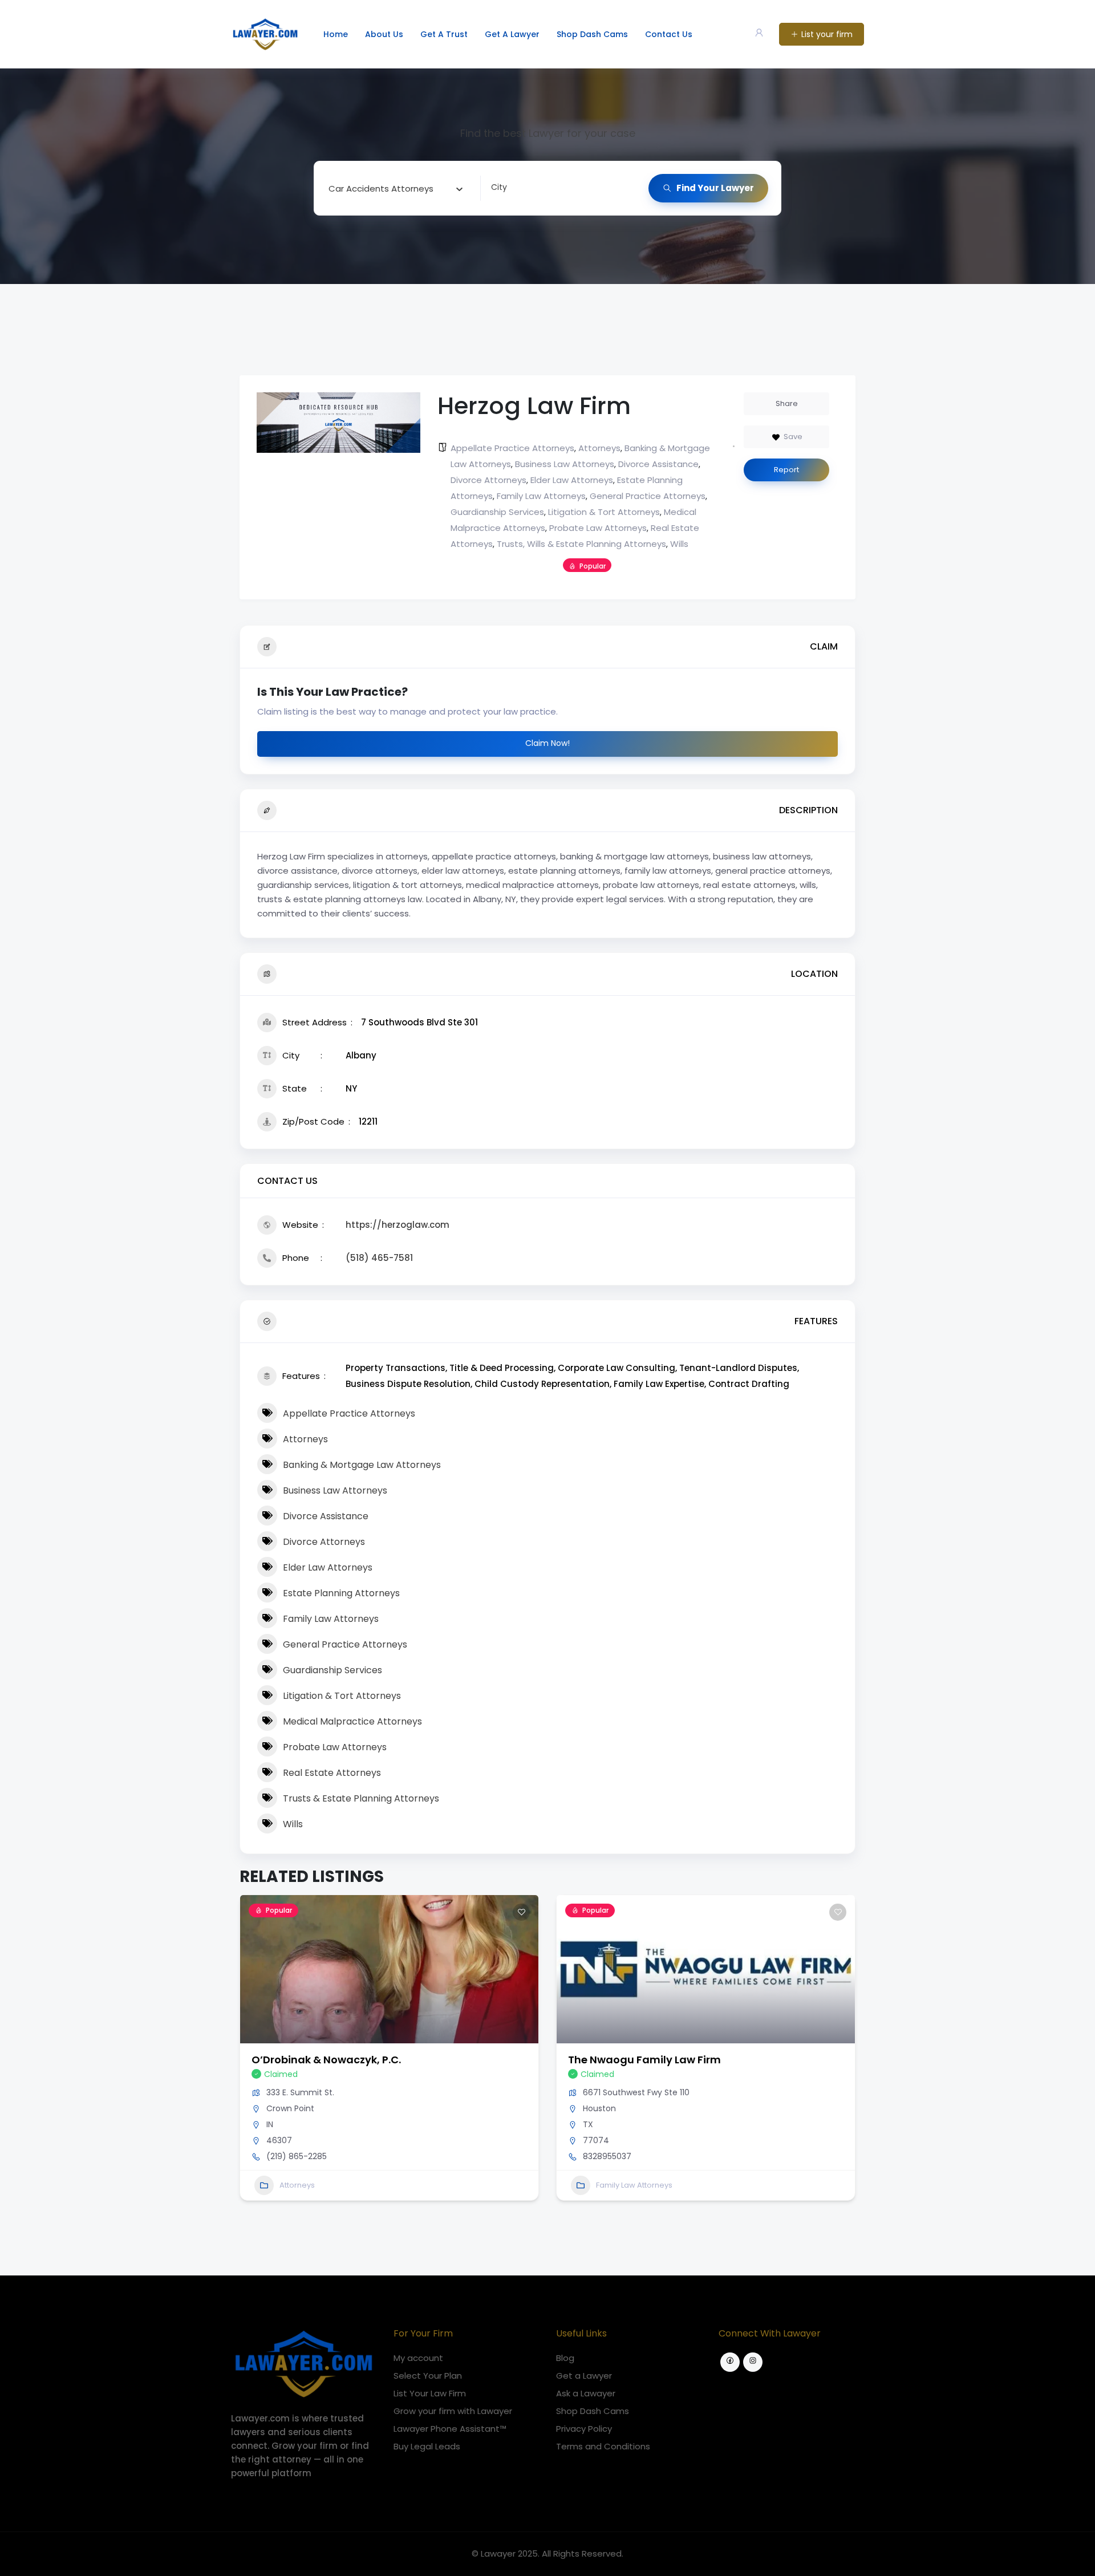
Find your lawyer (715, 188)
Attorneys (599, 448)
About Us (384, 34)
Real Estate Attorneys (332, 1773)
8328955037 (607, 2156)
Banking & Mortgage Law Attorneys (362, 1465)
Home (336, 34)
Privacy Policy (584, 2429)
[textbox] (381, 188)
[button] (248, 2062)
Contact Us (669, 34)
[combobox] (396, 188)
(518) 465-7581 (379, 1258)
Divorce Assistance (658, 464)
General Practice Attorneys (648, 496)
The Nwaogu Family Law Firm (644, 2060)
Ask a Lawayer (586, 2393)
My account (418, 2358)
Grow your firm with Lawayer (453, 2411)
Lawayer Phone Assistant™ (450, 2429)
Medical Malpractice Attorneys (352, 1721)
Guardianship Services (497, 512)
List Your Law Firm (430, 2393)
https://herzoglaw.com (398, 1225)
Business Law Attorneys (565, 464)
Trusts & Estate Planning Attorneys (361, 1798)
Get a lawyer (512, 34)
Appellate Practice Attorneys (512, 448)
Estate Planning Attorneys (341, 1593)
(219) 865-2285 (297, 2156)
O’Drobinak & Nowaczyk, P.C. (326, 2060)
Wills (679, 544)
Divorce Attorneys (488, 480)
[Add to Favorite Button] (521, 1912)
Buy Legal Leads (427, 2446)
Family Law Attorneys (541, 496)
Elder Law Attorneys (572, 480)
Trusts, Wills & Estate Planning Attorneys (581, 544)
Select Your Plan (428, 2376)
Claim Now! (547, 743)
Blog (565, 2358)
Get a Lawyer (584, 2376)
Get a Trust (444, 34)
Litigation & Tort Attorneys (604, 512)
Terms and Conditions (603, 2446)
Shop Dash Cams (592, 34)
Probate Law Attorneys (598, 528)
